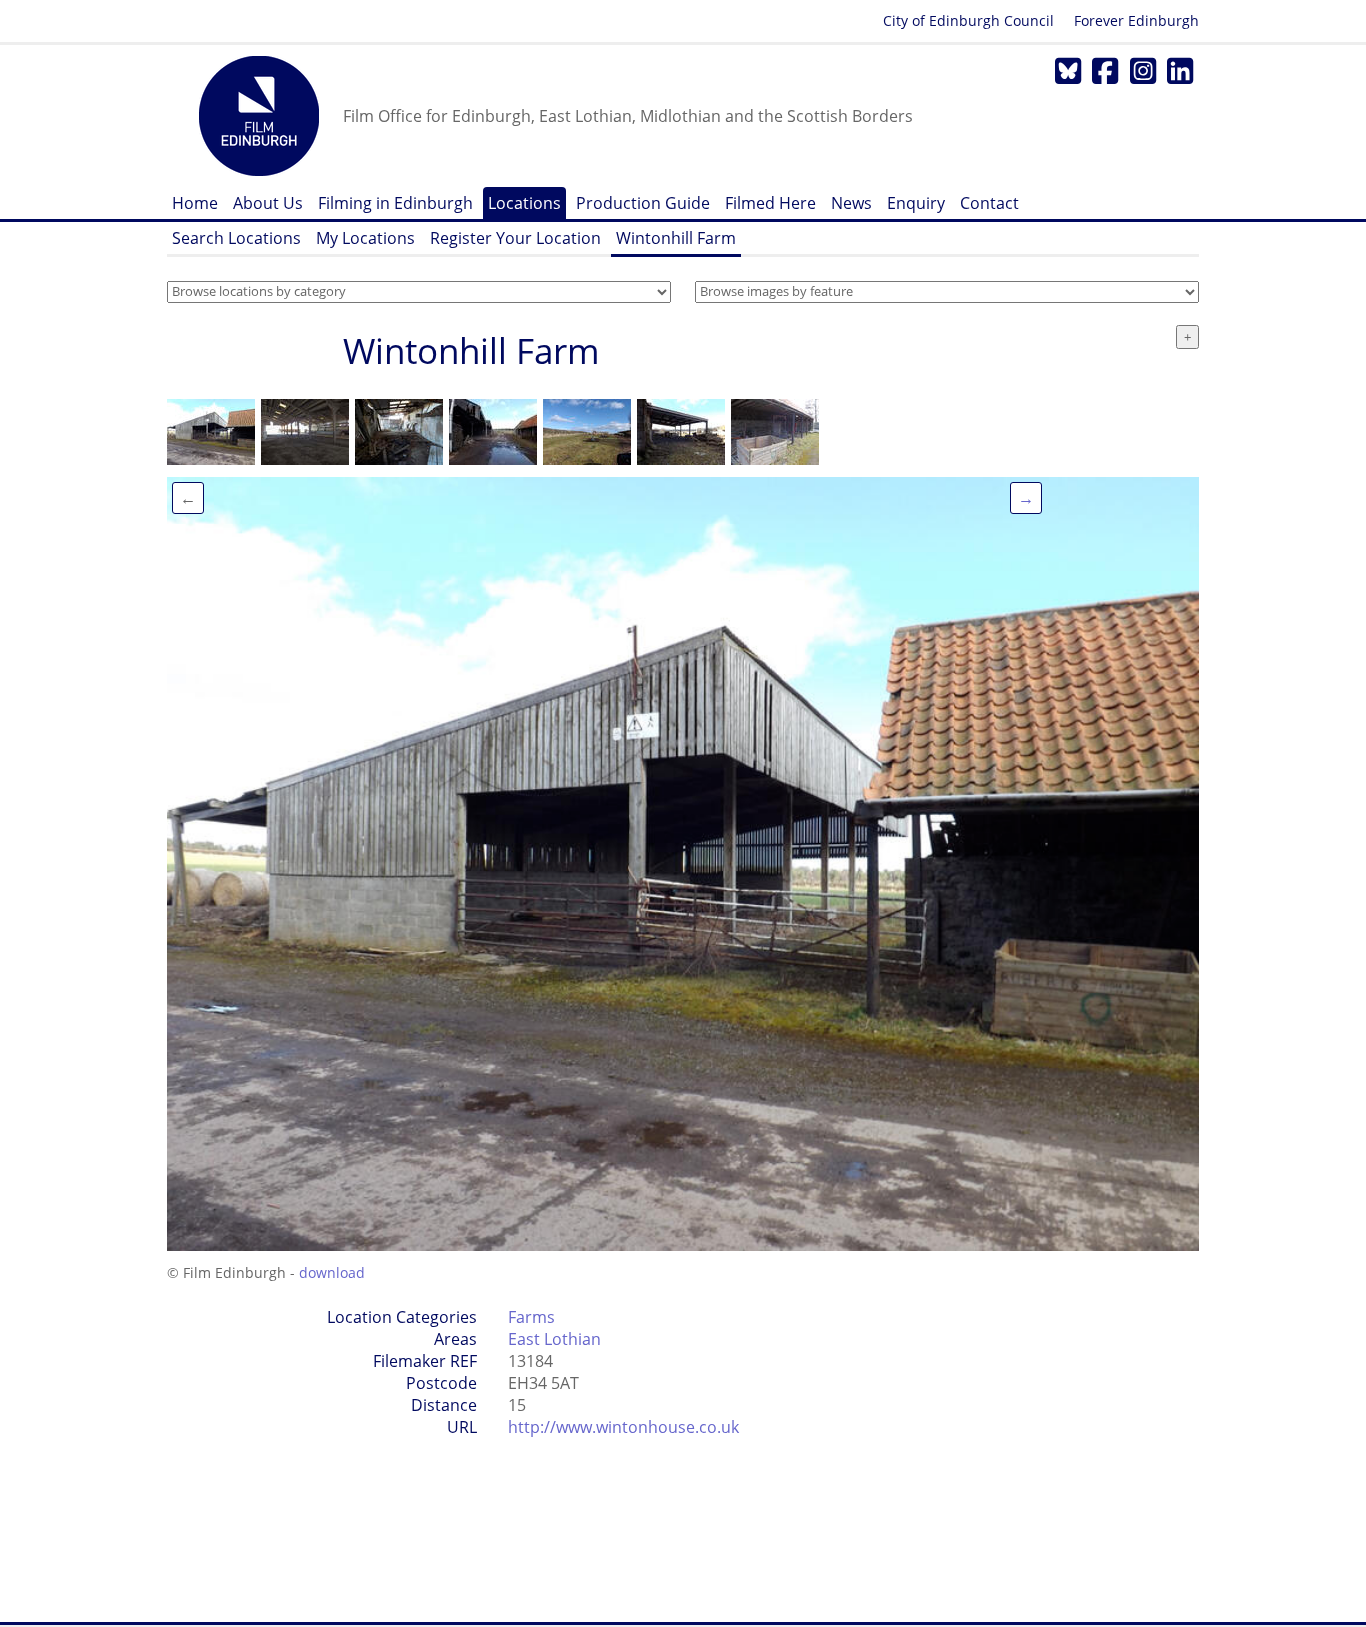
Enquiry (916, 203)
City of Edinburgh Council (968, 20)
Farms (531, 1317)
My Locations (365, 238)
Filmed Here (770, 203)
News (851, 203)
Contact (989, 203)
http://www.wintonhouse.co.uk (623, 1427)
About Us (268, 203)
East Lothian (554, 1339)
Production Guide (643, 203)
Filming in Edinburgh (395, 203)
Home (195, 203)
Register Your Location (515, 238)
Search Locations (236, 238)
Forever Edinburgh (1136, 20)
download (332, 1272)
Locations (524, 203)
